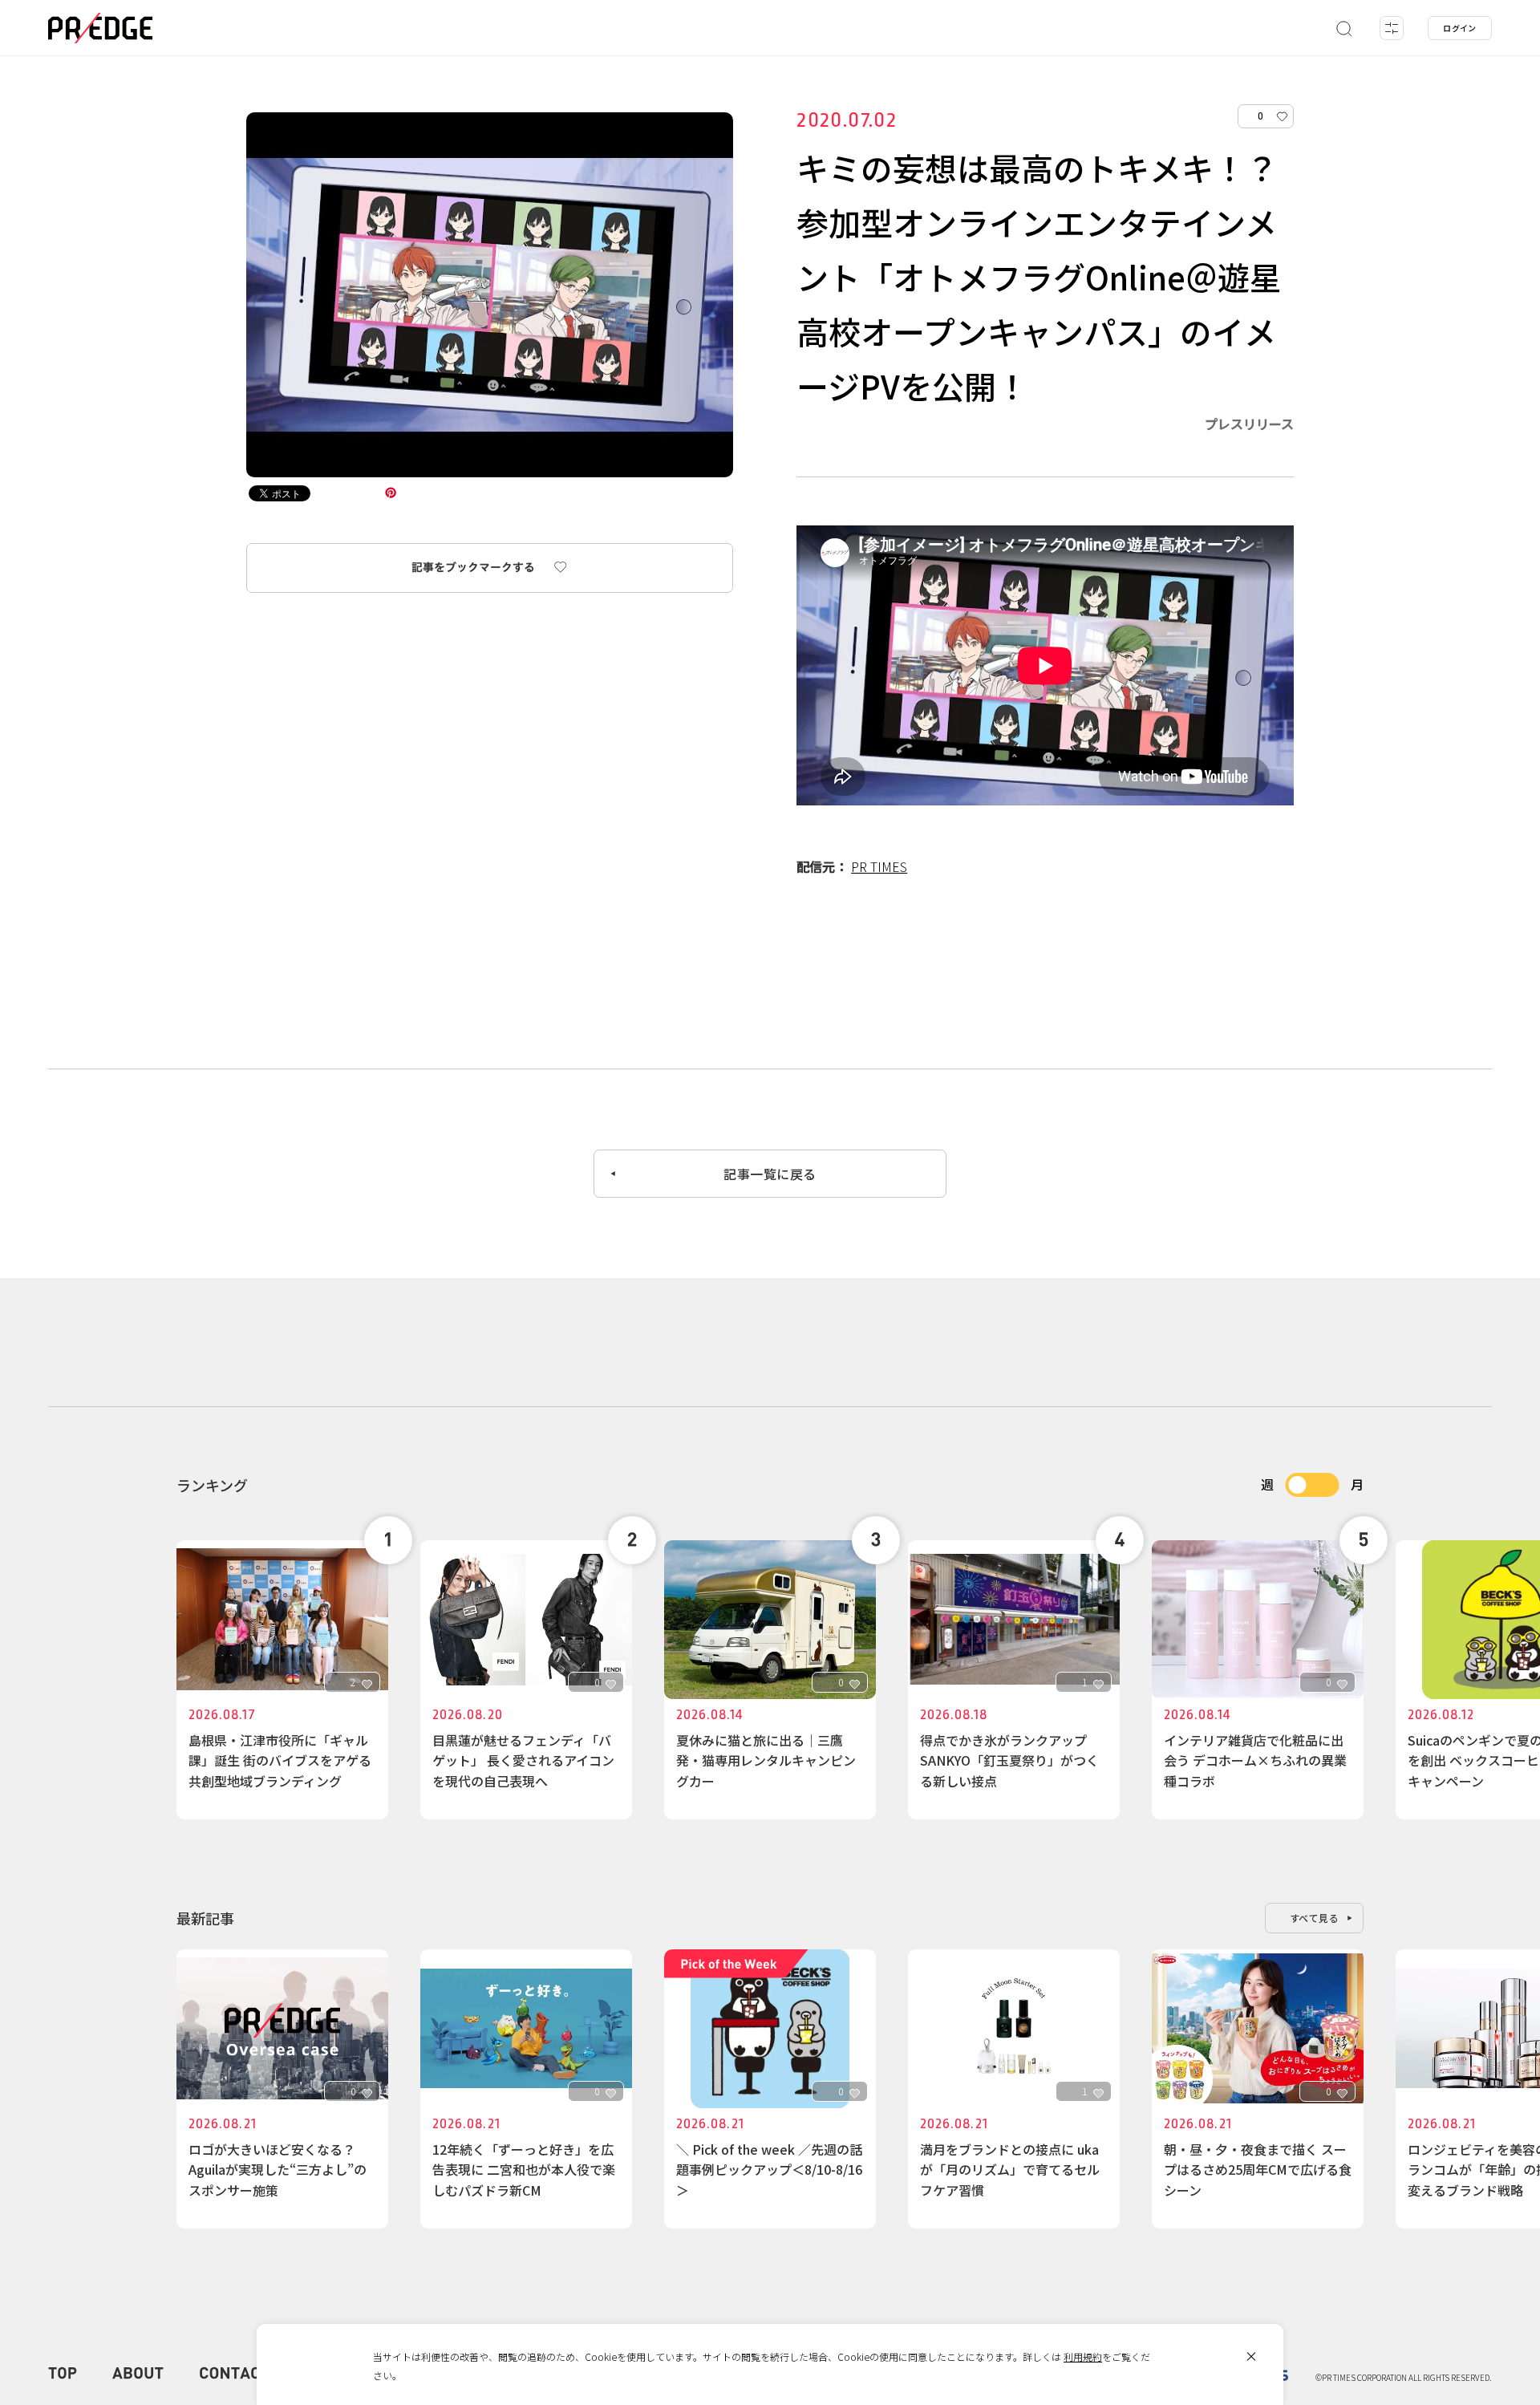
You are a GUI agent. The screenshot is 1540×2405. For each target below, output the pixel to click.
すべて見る (1315, 1918)
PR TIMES (879, 866)
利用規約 (1083, 2356)
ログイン (1460, 28)
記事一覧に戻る (770, 1174)
